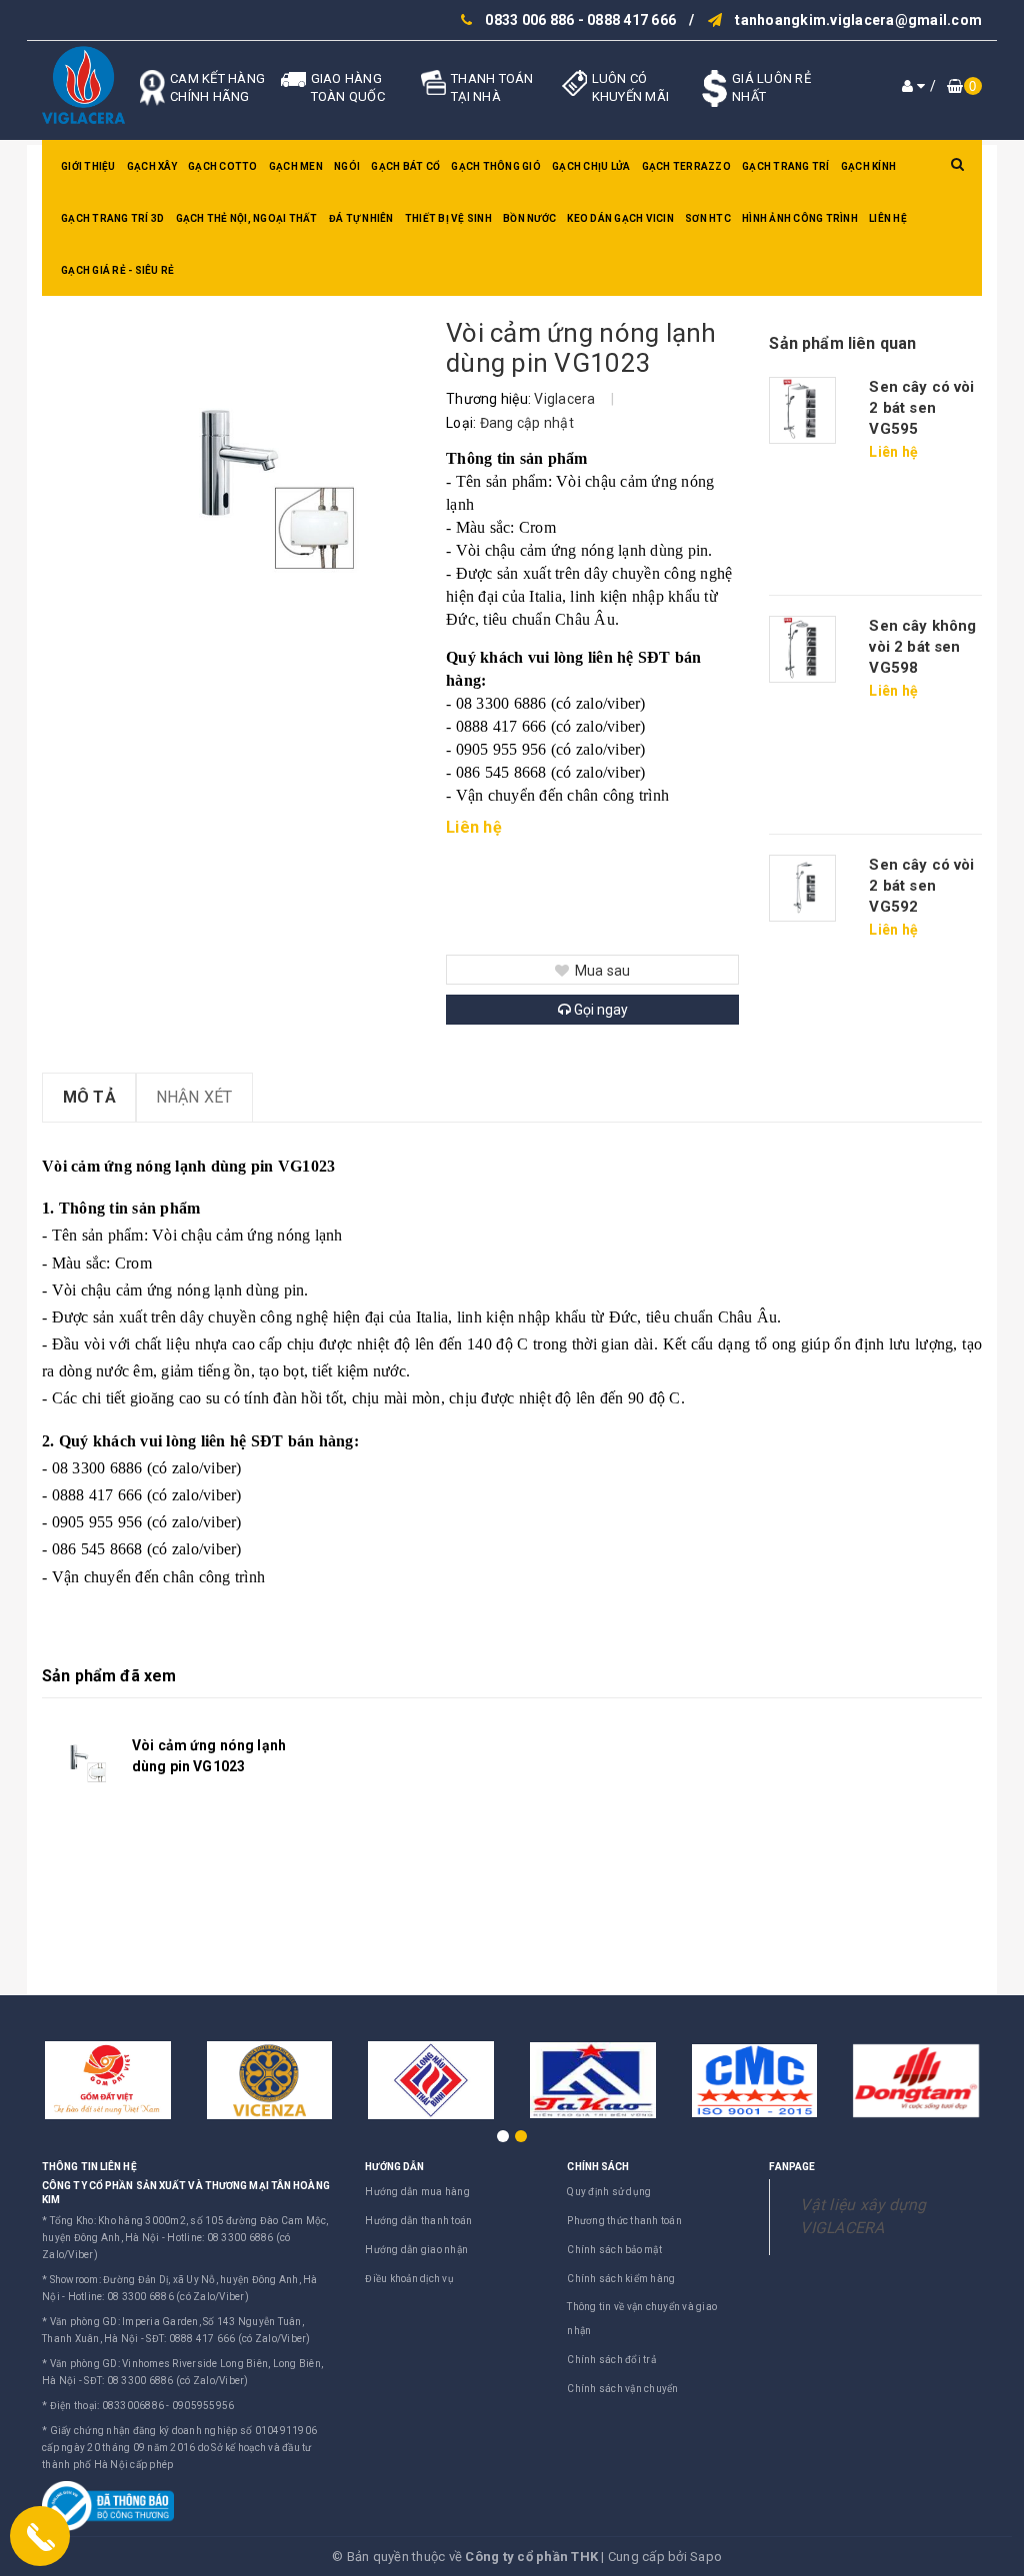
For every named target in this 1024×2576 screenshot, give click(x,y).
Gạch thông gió (496, 166)
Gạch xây (152, 166)
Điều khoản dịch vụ (409, 2279)
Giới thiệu (88, 166)
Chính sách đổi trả (611, 2360)
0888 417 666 (631, 20)
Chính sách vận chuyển (622, 2389)
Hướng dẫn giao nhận (416, 2250)
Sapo (706, 2557)
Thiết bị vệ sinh (448, 218)
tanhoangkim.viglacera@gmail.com (858, 20)
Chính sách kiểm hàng (621, 2279)
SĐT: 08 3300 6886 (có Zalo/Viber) (166, 2381)
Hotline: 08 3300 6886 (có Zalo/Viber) (158, 2297)
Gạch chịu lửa (591, 166)
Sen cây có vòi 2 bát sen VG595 (921, 408)
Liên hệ (888, 218)
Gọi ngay (599, 1010)
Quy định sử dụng (609, 2192)
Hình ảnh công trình (800, 218)
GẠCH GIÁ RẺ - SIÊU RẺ (117, 270)
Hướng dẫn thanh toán (418, 2221)
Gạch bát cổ (405, 166)
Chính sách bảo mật (614, 2250)
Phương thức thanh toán (624, 2221)
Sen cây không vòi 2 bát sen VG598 (922, 647)
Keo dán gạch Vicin (620, 218)
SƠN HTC (708, 218)
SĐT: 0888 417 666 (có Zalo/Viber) (228, 2339)
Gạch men (296, 166)
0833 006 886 (529, 20)
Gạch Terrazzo (686, 166)
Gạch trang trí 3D (112, 218)
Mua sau (603, 971)
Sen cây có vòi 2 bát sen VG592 (921, 886)
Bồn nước (529, 218)
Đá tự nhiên (361, 218)
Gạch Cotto (223, 166)
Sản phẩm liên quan (842, 343)
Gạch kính (868, 166)
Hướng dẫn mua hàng (417, 2192)
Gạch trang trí (786, 166)
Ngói (347, 166)
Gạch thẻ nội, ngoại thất (247, 218)
